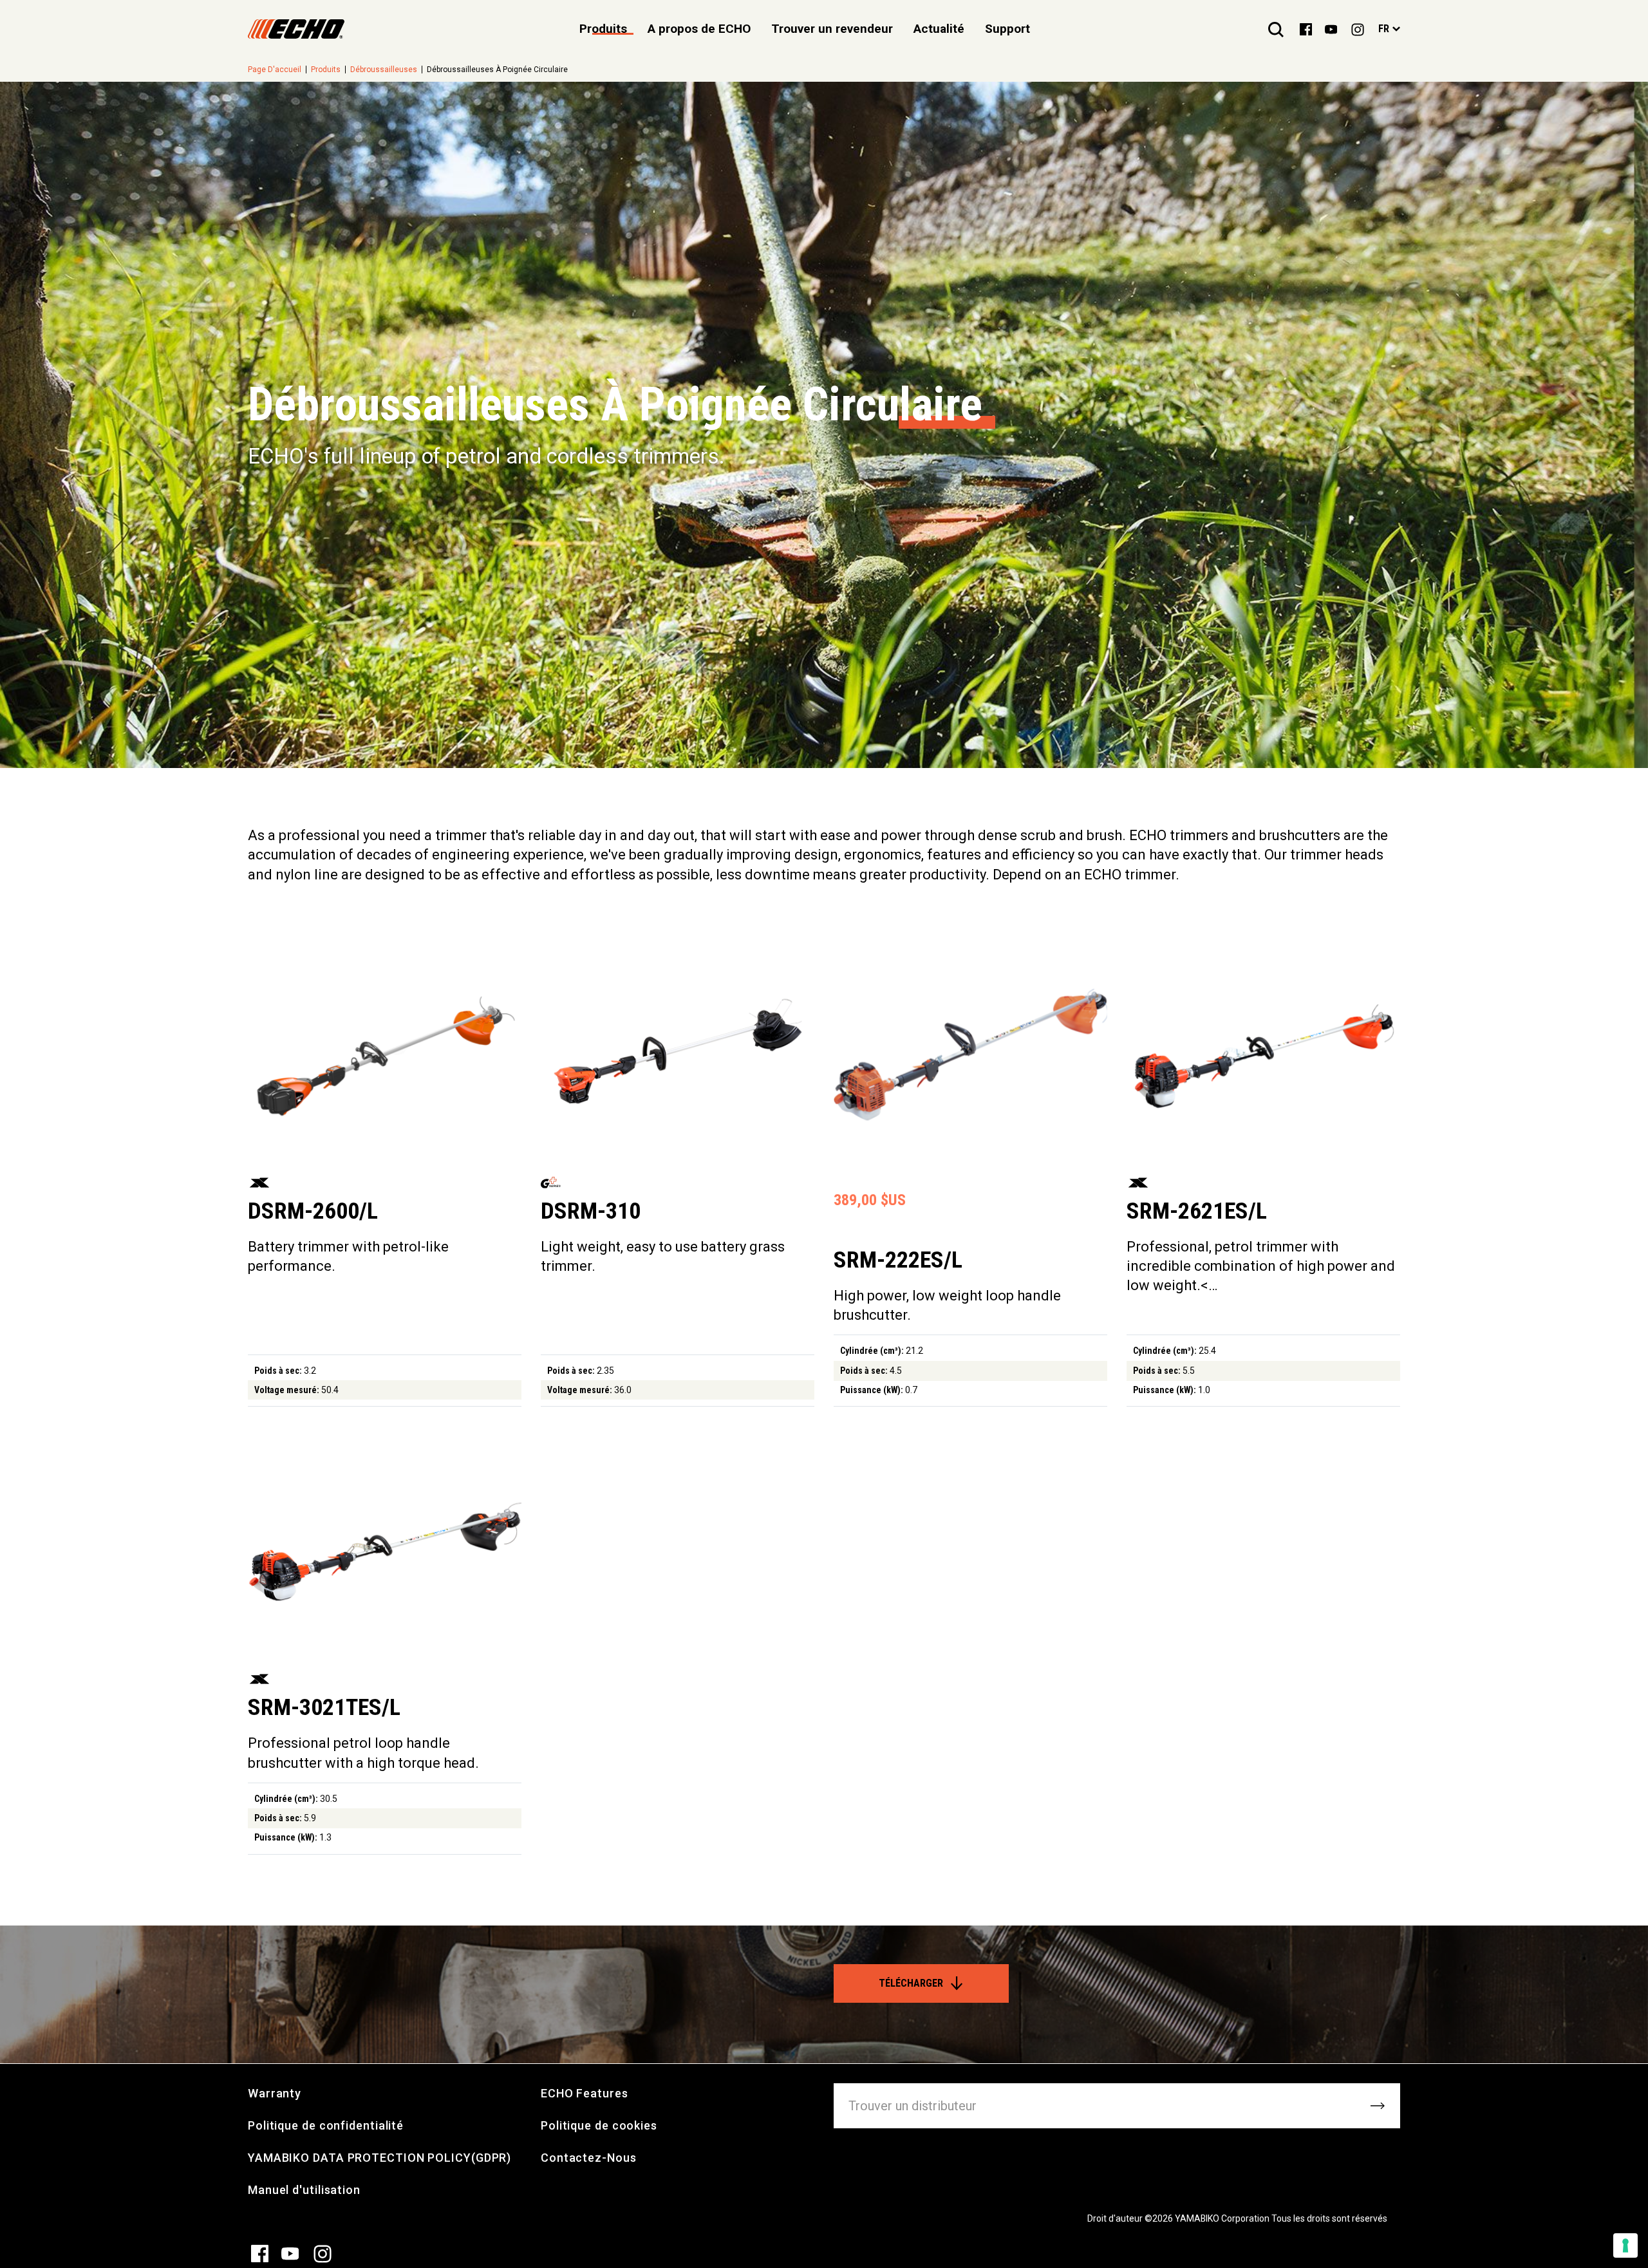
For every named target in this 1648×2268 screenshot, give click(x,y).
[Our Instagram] (1358, 29)
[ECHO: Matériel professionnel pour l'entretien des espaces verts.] (296, 29)
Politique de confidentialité (326, 2125)
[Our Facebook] (1306, 28)
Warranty (275, 2093)
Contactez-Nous (589, 2158)
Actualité (939, 29)
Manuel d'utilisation (304, 2190)
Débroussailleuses (384, 70)
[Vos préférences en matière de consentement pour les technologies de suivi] (1625, 2245)
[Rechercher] (1276, 29)
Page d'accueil (275, 70)
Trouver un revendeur (832, 29)
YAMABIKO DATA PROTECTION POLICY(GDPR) (379, 2158)
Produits (326, 70)
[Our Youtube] (1331, 28)
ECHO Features (585, 2093)
